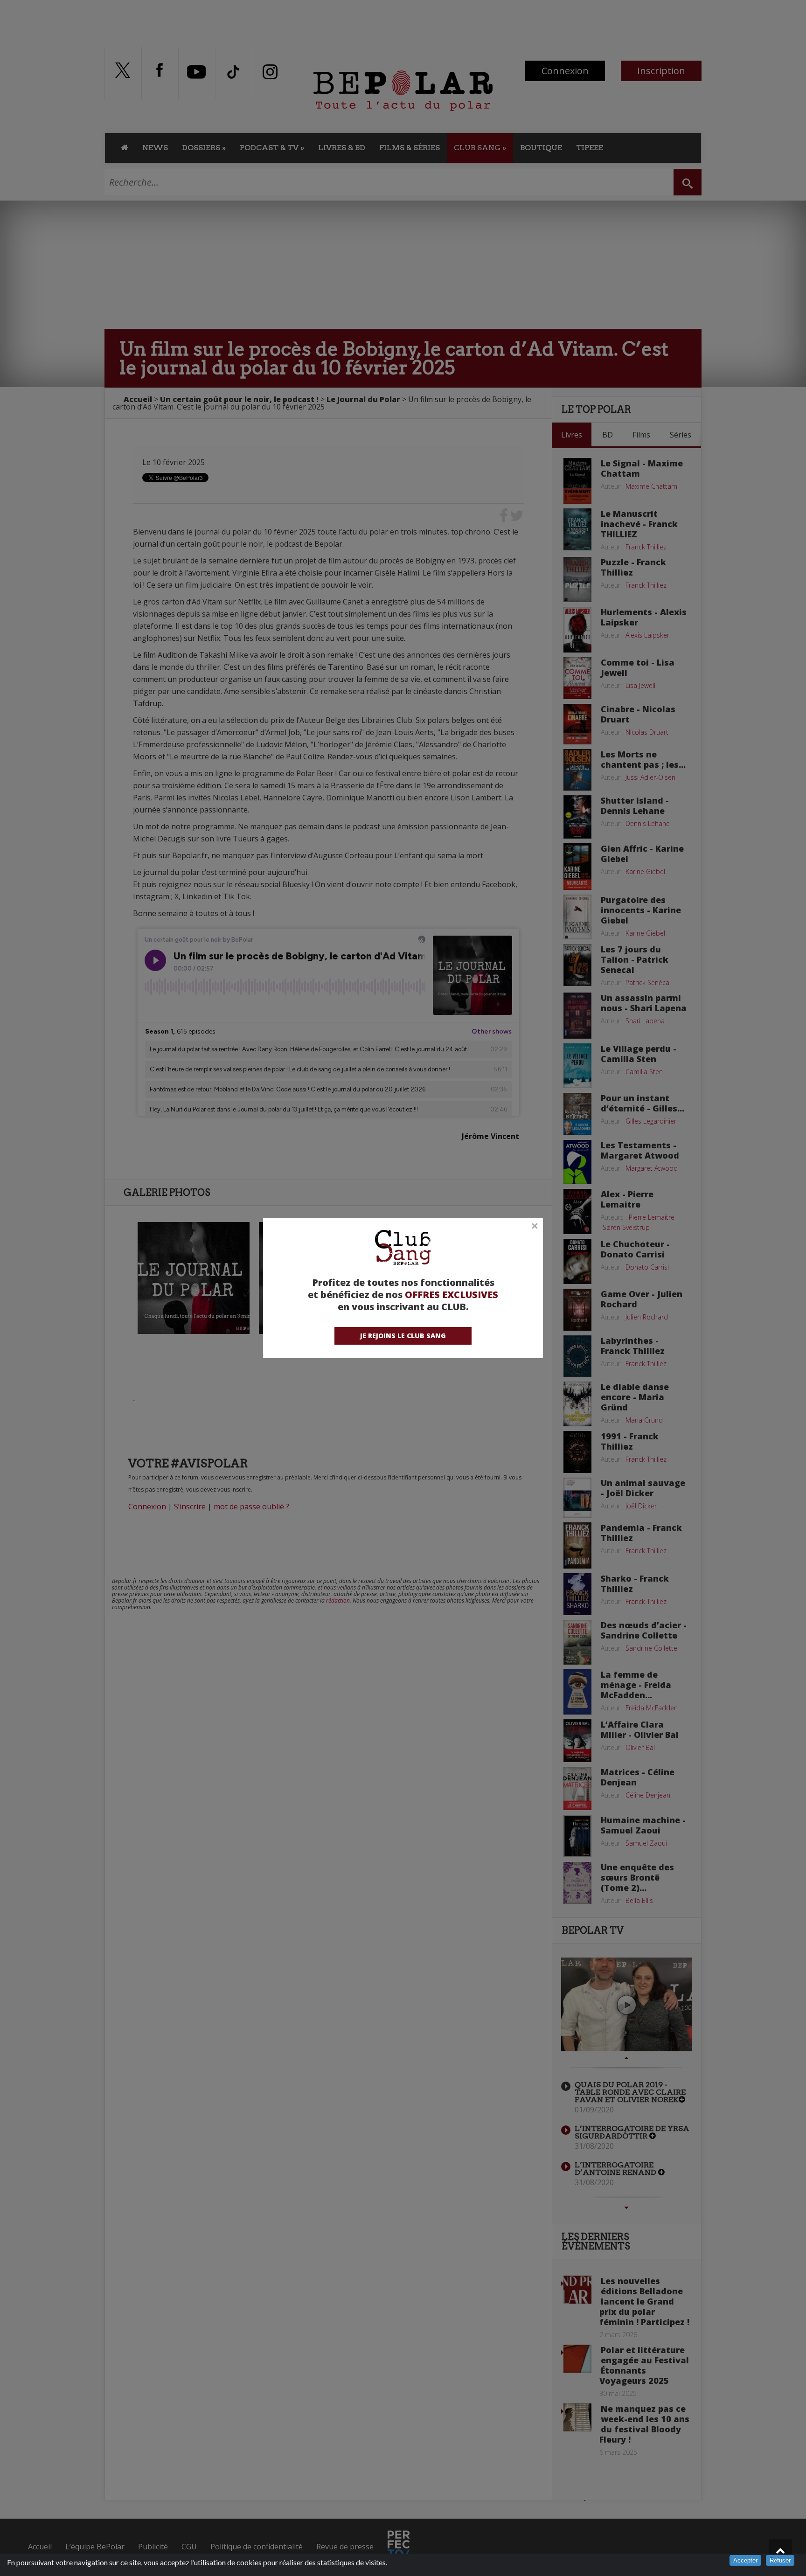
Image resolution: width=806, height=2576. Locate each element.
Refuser (780, 2560)
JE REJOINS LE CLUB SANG (403, 1336)
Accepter (745, 2560)
